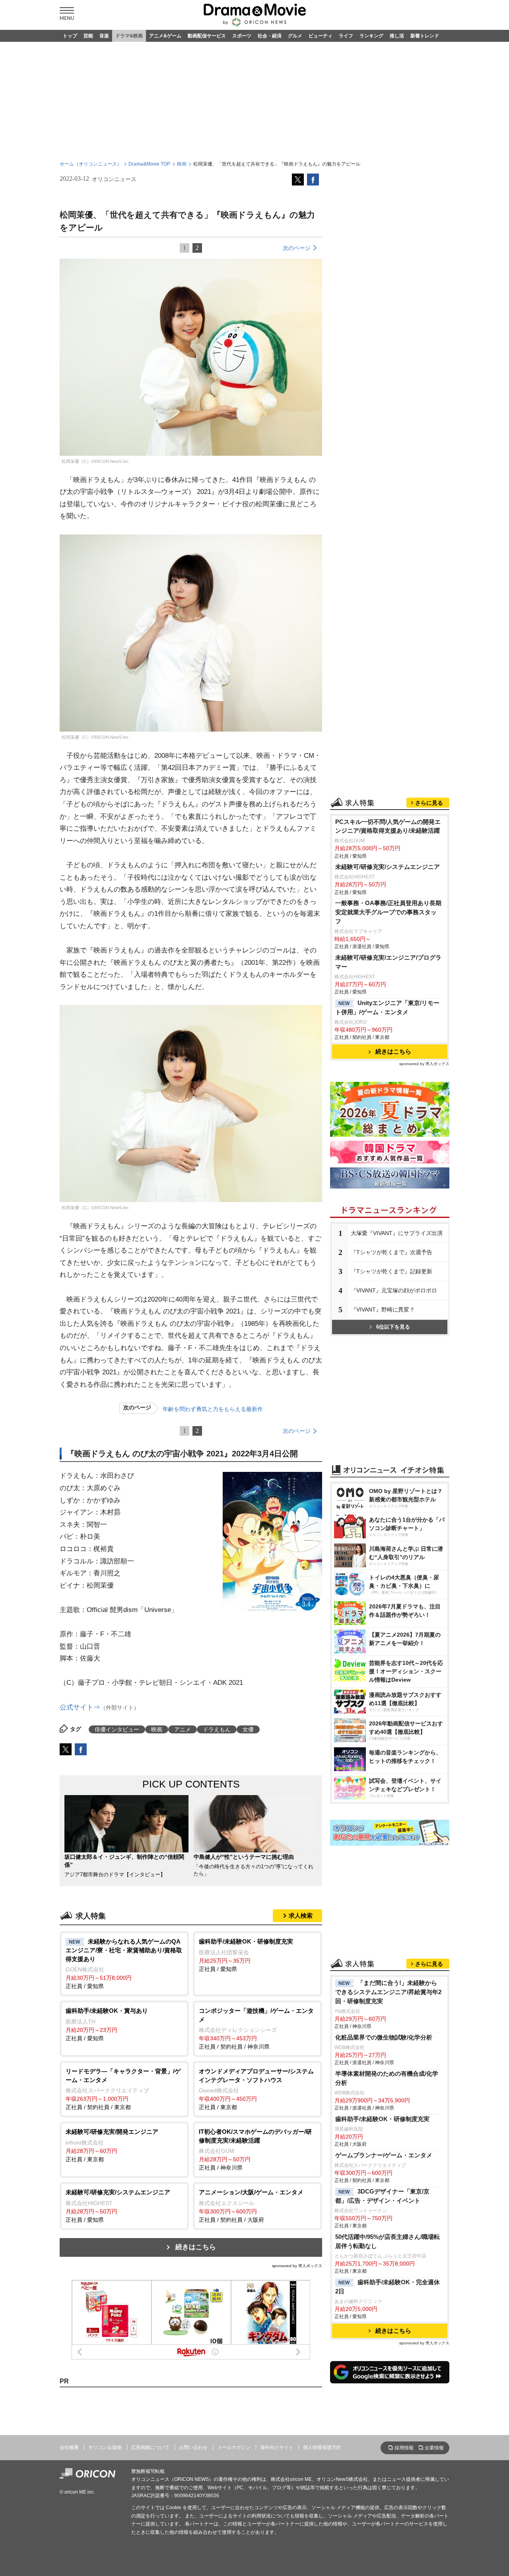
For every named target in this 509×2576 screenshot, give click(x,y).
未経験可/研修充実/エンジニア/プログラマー (388, 962)
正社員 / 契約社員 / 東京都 (123, 2089)
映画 (182, 164)
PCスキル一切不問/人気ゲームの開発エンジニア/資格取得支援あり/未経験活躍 (388, 826)
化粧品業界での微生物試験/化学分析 (384, 2037)
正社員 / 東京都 (256, 2089)
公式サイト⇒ (80, 1707)
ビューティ (321, 36)
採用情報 (404, 2448)
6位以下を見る (393, 1327)
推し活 (397, 36)
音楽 (104, 36)
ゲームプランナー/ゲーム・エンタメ (384, 2155)
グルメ (295, 36)
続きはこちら (196, 2247)
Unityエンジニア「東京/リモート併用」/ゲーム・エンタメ (387, 1007)
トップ (70, 36)
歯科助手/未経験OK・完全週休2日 (388, 2287)
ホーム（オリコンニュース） (91, 164)
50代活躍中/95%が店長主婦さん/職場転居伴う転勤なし (388, 2241)
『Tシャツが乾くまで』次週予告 (391, 1252)
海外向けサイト (277, 2447)
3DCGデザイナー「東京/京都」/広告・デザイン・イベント (382, 2196)
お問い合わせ (193, 2447)
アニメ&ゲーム (165, 36)
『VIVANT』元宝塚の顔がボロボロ (394, 1290)
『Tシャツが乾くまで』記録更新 (391, 1271)
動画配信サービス (207, 36)
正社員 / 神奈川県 (255, 2150)
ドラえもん (217, 1729)
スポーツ (242, 36)
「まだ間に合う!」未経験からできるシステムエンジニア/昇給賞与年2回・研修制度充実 (388, 1992)
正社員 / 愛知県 (124, 1964)
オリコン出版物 (105, 2447)
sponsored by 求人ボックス (297, 2266)
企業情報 (434, 2448)
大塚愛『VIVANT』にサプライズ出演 (397, 1233)
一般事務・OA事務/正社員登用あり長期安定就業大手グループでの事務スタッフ (388, 912)
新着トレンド (425, 36)
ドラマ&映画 (129, 36)
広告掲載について (150, 2447)
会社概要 (69, 2447)
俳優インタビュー (117, 1729)
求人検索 (301, 1915)
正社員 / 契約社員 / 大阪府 (251, 2206)
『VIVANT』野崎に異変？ (383, 1309)
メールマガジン (234, 2447)
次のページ (297, 248)
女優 (248, 1729)
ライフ (346, 36)
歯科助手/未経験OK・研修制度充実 (382, 2119)
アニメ (183, 1729)
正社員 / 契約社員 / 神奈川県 (256, 2029)
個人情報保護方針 (322, 2447)
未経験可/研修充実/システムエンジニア (388, 867)
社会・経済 (270, 36)
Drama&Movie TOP (149, 164)
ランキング (371, 36)
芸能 (88, 36)
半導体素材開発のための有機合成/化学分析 (387, 2078)
